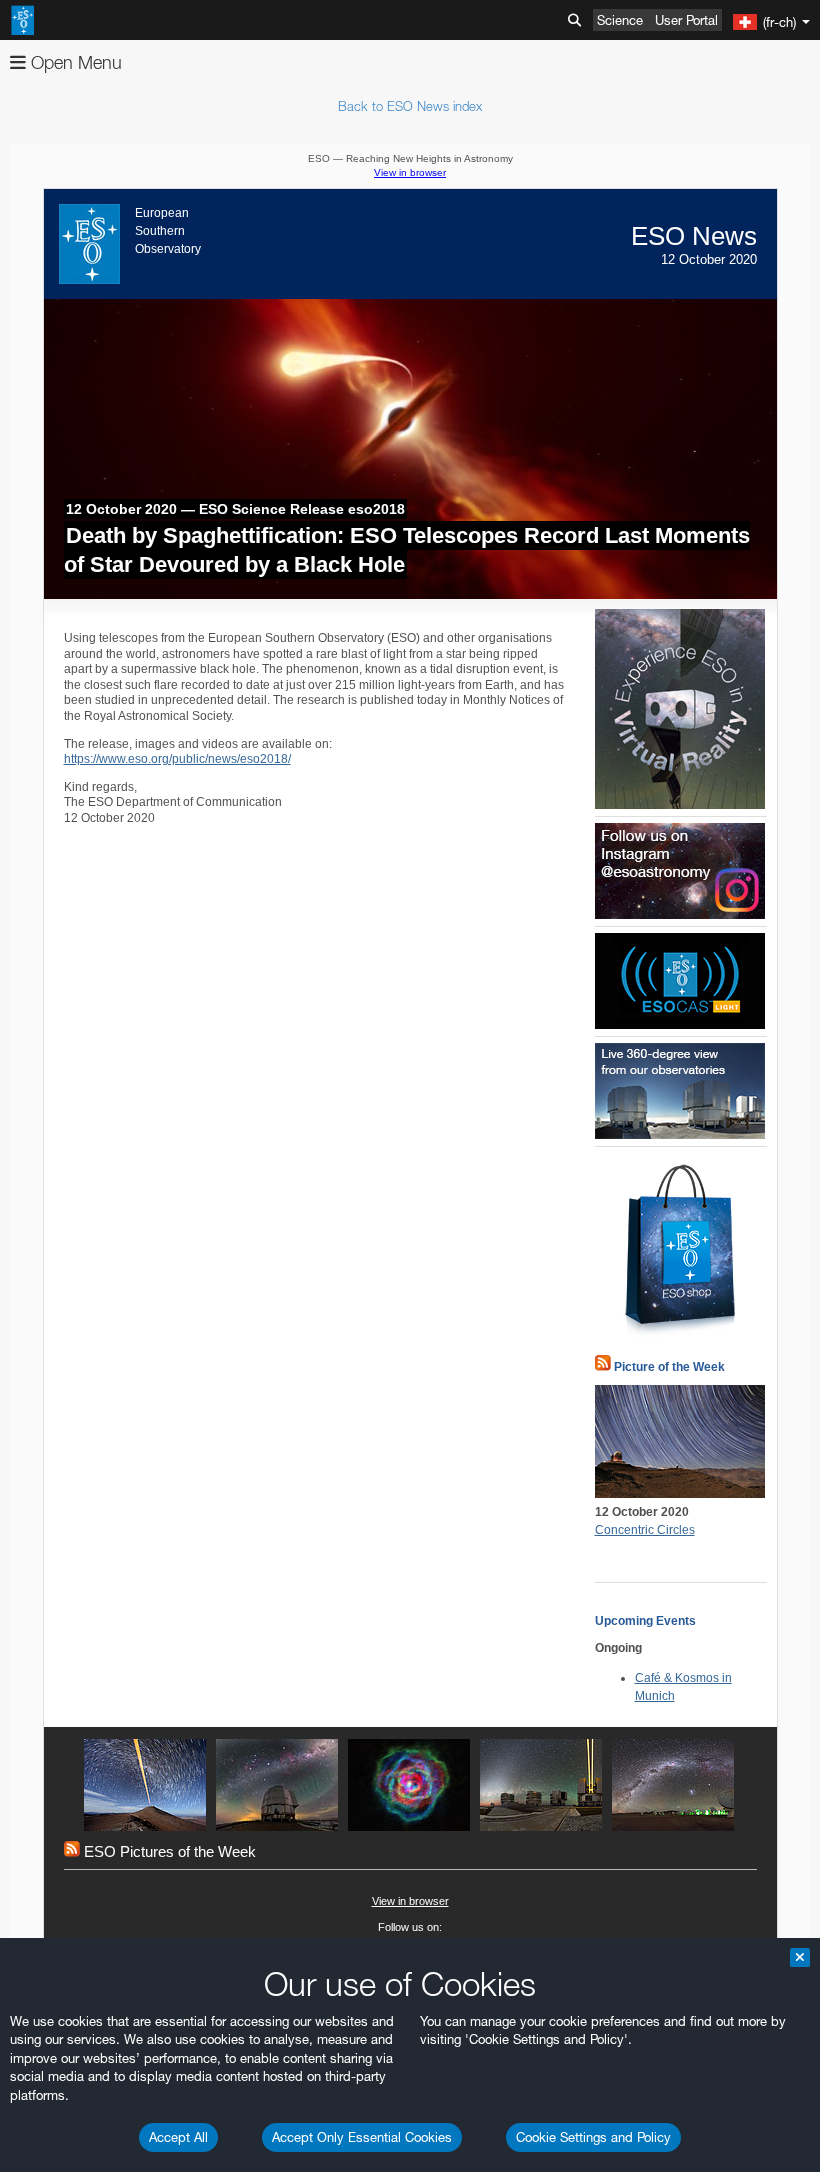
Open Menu (74, 62)
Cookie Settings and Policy (593, 2137)
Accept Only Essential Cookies (362, 2137)
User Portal (686, 20)
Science (620, 20)
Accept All (178, 2137)
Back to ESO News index (410, 106)
